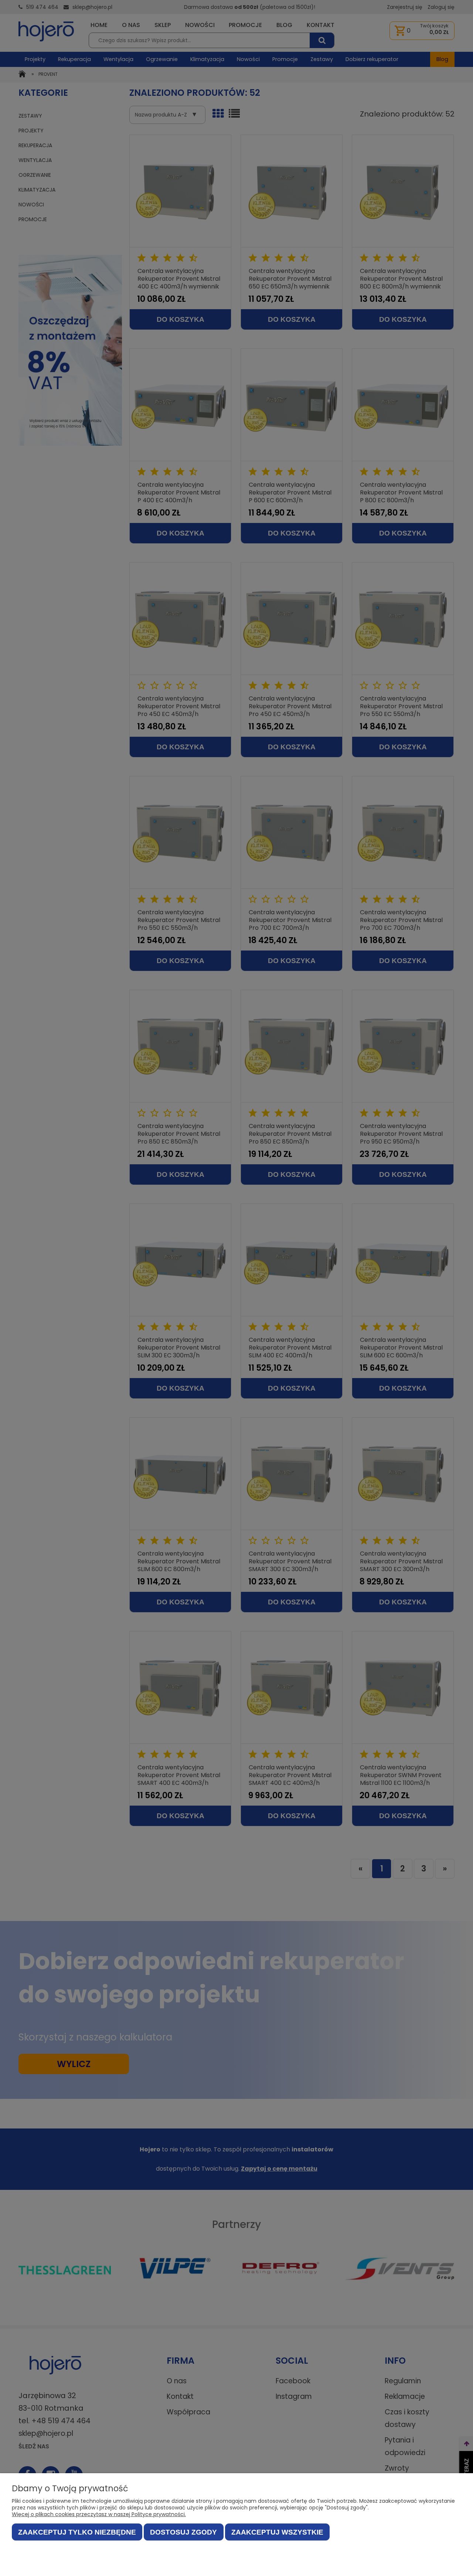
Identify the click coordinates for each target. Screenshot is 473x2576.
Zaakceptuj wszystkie (277, 2532)
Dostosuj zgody (183, 2532)
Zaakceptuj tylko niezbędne (77, 2532)
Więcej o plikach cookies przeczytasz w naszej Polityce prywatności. (99, 2514)
